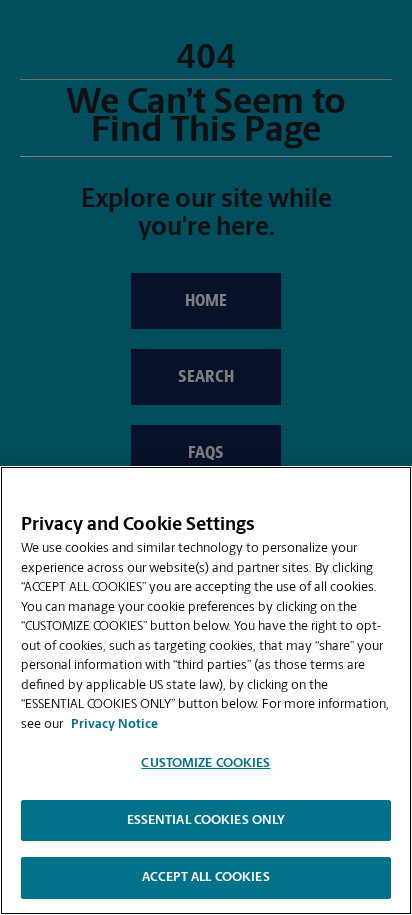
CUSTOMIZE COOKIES (205, 763)
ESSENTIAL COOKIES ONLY (206, 820)
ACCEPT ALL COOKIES (205, 877)
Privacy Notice (114, 724)
